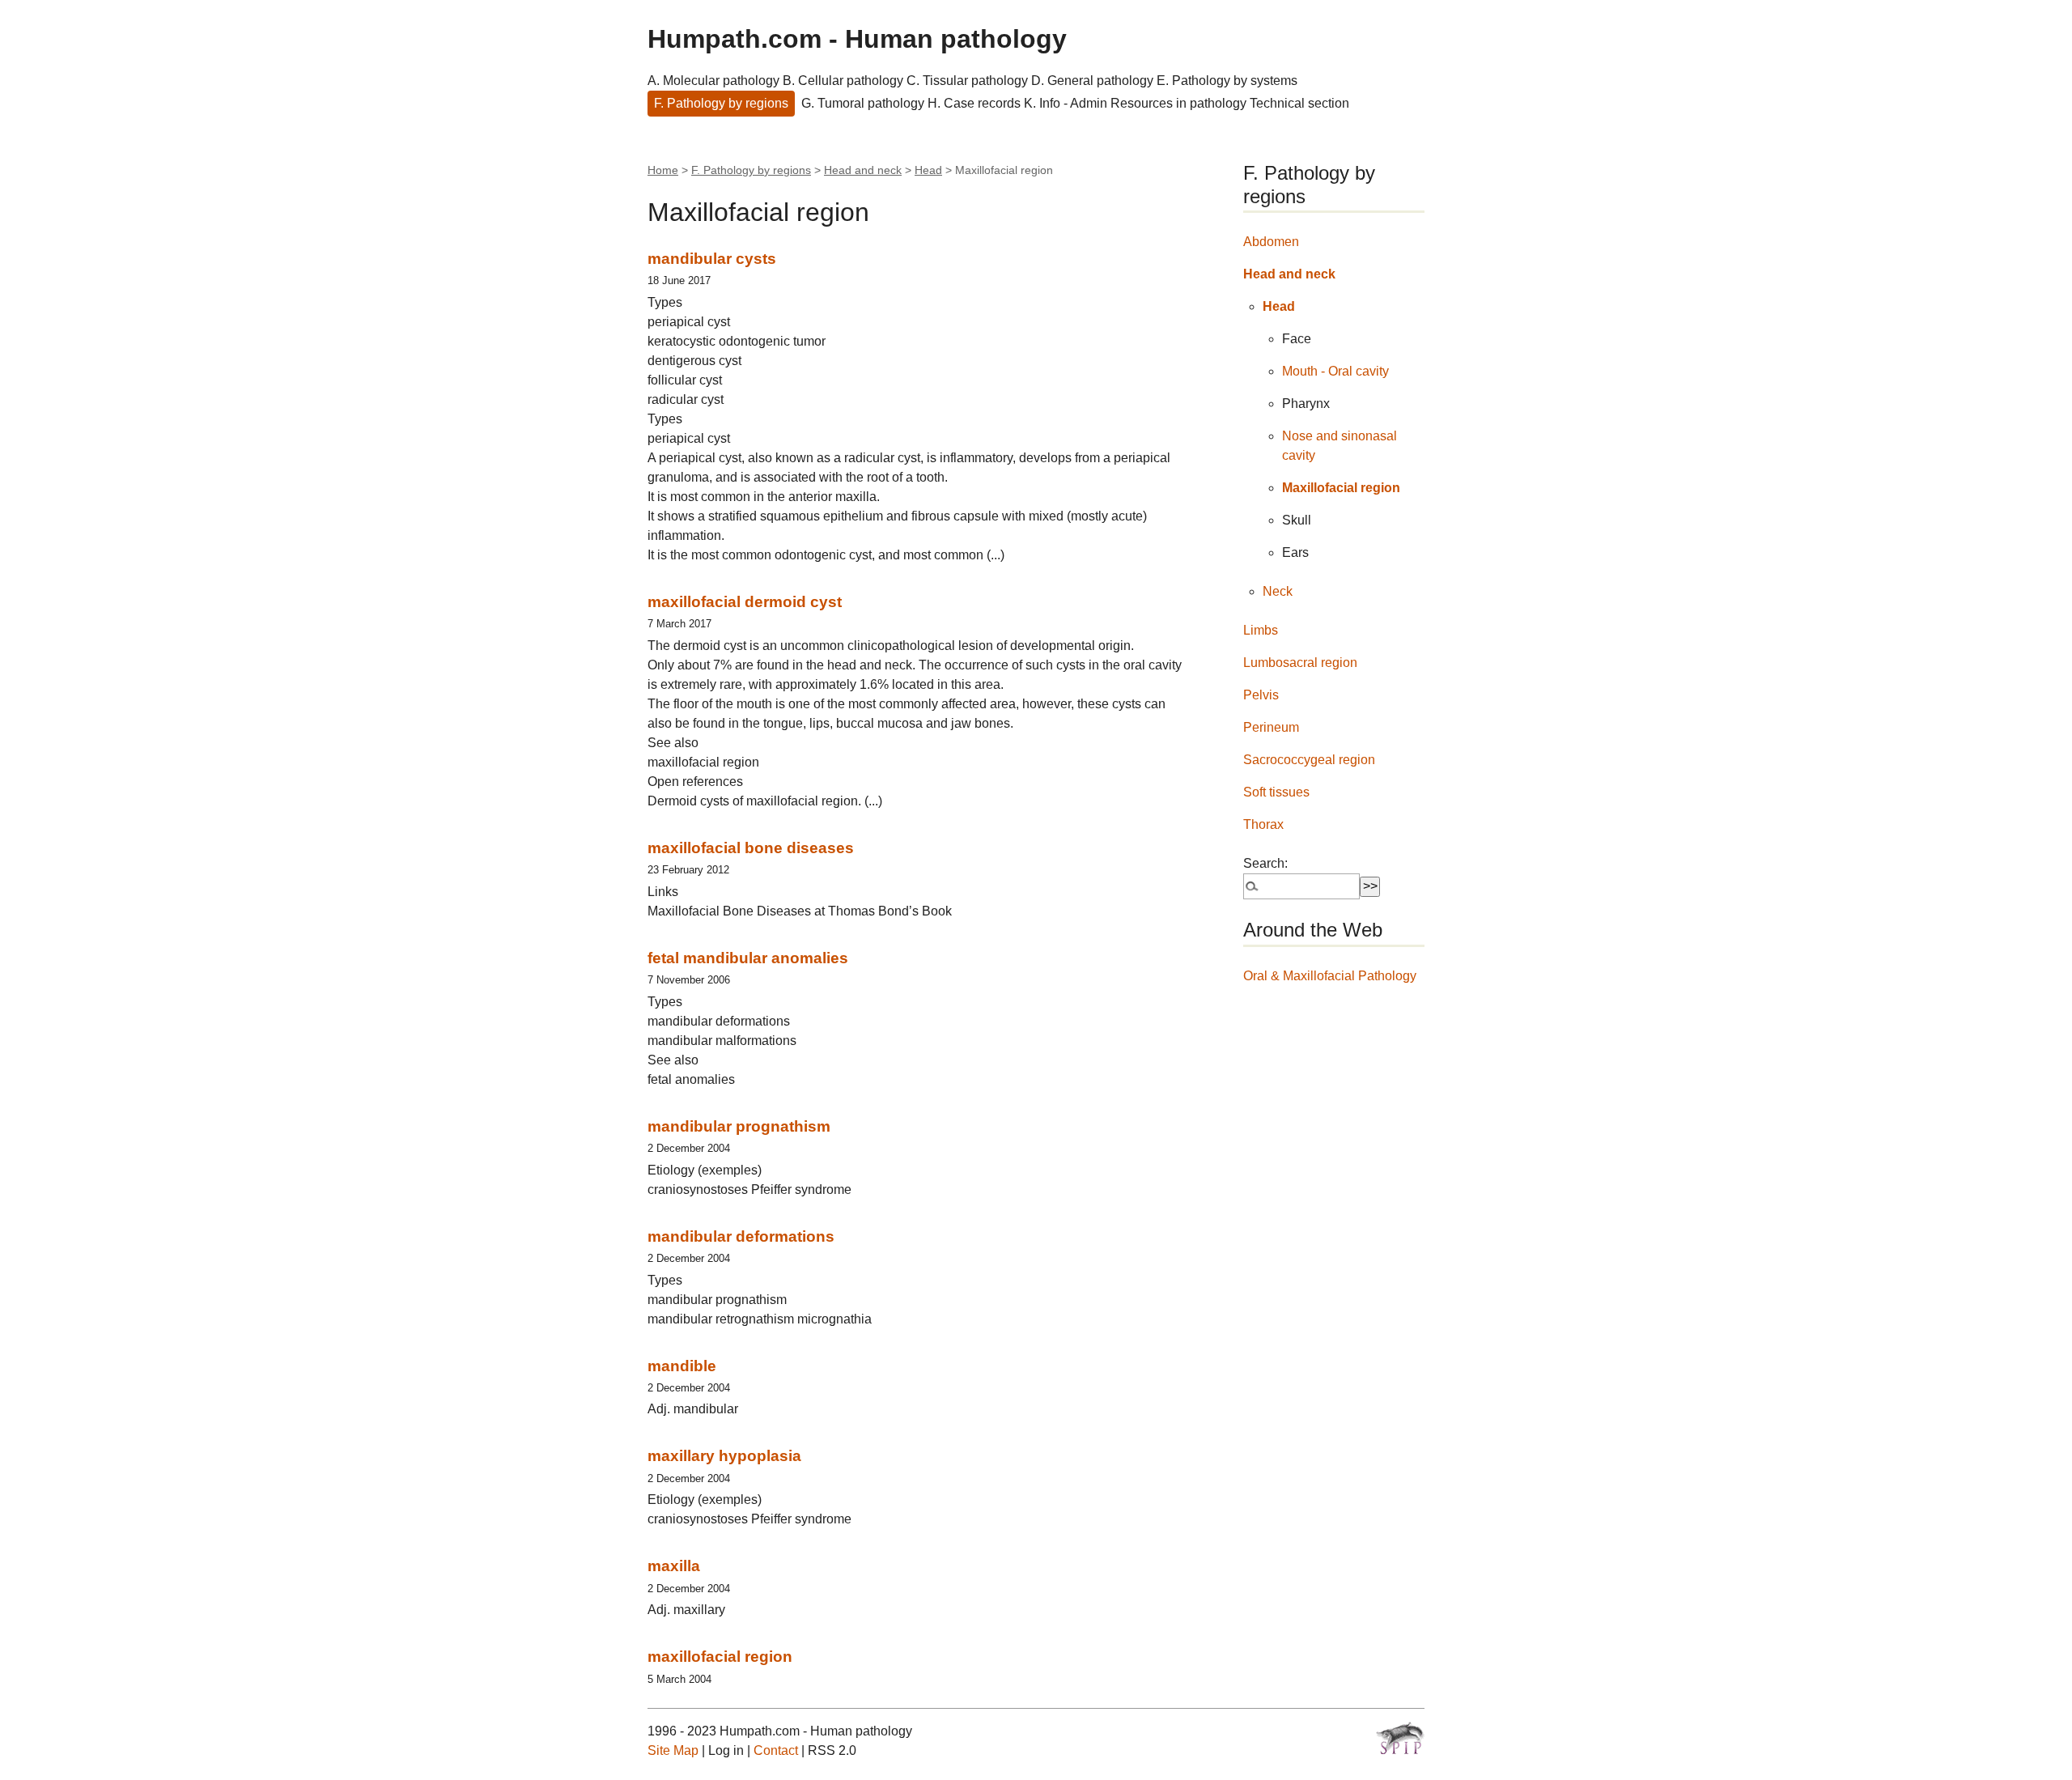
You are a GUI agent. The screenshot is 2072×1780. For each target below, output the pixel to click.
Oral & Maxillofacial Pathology (1330, 976)
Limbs (1261, 630)
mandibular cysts (712, 259)
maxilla (674, 1566)
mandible (682, 1366)
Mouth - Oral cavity (1335, 371)
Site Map (673, 1750)
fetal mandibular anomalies (748, 958)
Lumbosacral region (1300, 663)
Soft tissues (1276, 792)
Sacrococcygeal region (1309, 760)
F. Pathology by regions (721, 103)
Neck (1278, 591)
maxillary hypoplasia (724, 1456)
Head (928, 170)
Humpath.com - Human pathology (857, 39)
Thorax (1263, 824)
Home (663, 170)
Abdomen (1271, 242)
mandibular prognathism (739, 1126)
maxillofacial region (720, 1657)
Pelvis (1261, 695)
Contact (776, 1750)
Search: (1265, 863)
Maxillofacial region (1341, 488)
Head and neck (863, 170)
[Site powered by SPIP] (1400, 1738)
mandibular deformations (741, 1236)
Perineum (1271, 727)
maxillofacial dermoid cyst (745, 602)
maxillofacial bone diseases (751, 848)
